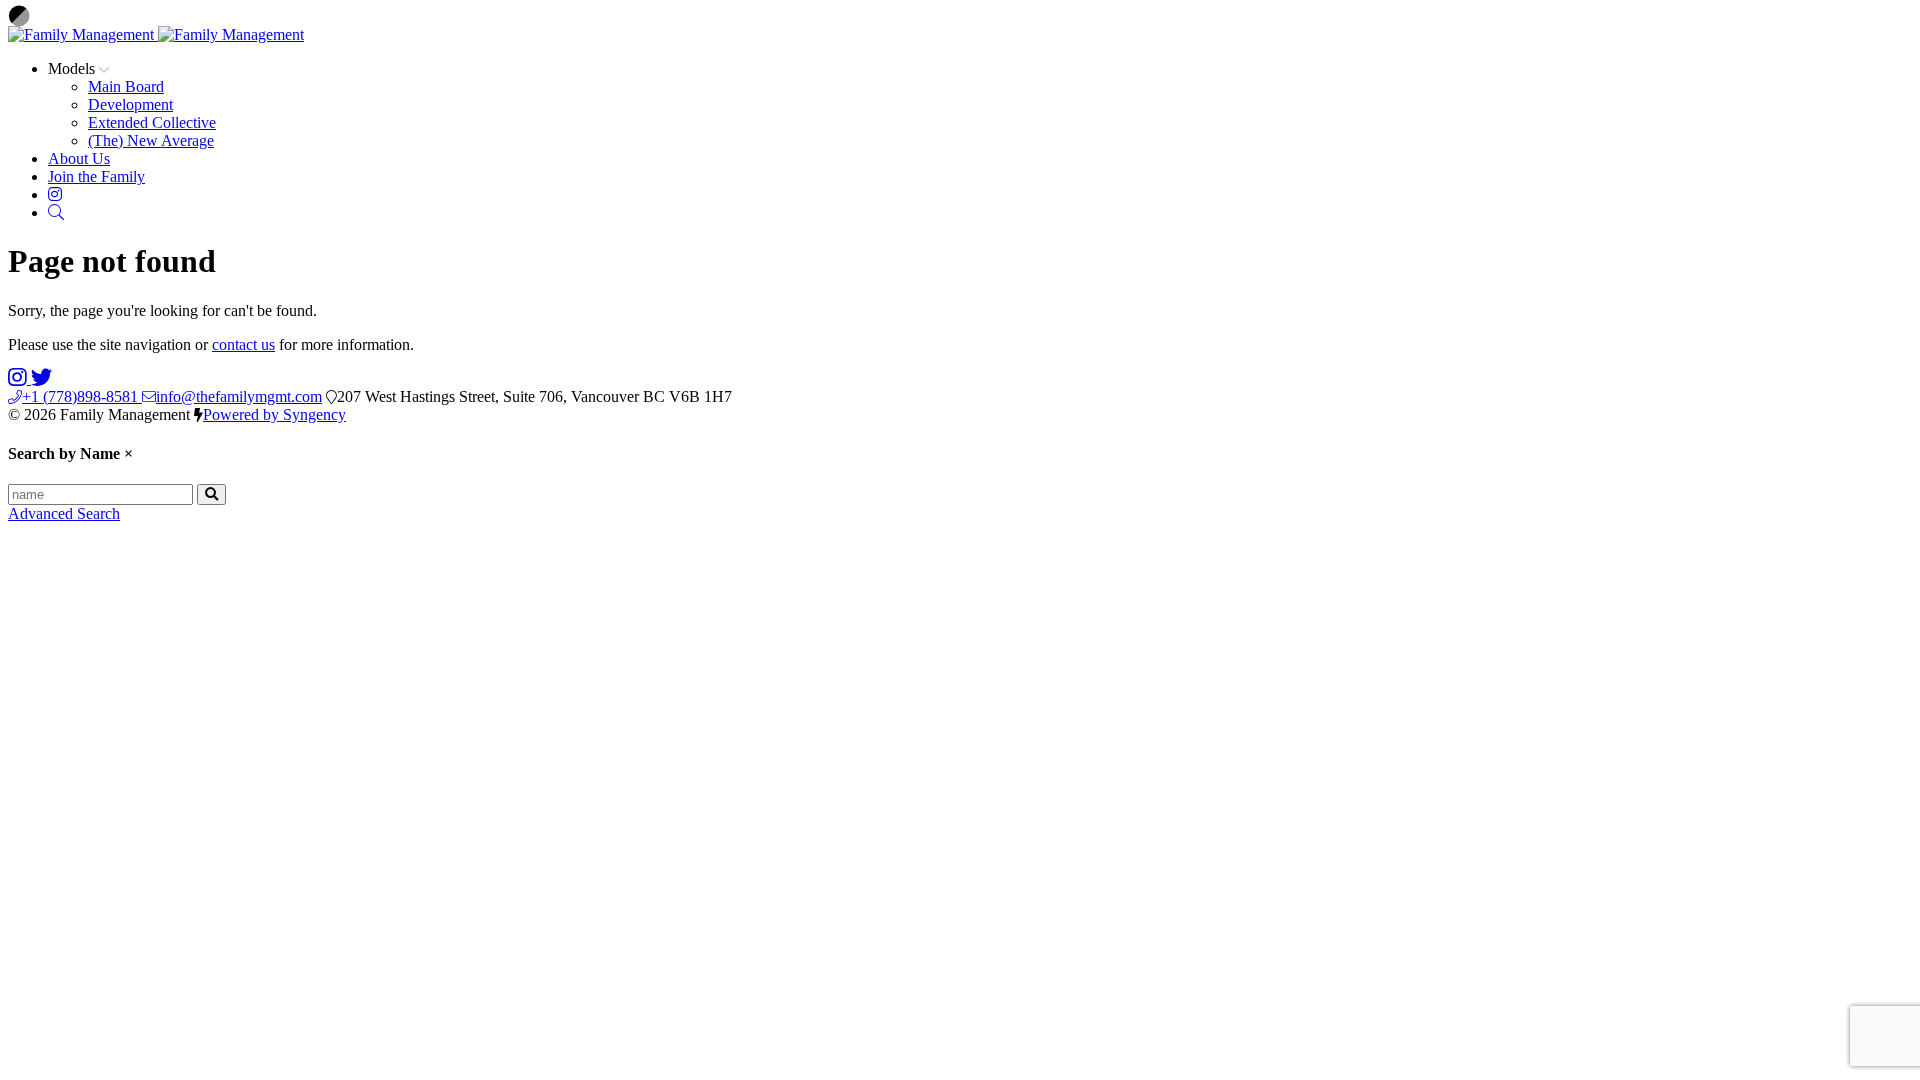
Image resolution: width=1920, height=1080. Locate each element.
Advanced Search (64, 513)
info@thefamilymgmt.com (239, 396)
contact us (243, 344)
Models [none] (73, 68)
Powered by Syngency (274, 414)
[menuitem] (126, 86)
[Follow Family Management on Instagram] (19, 378)
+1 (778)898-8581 (82, 396)
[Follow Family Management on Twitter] (41, 378)
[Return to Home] (156, 34)
